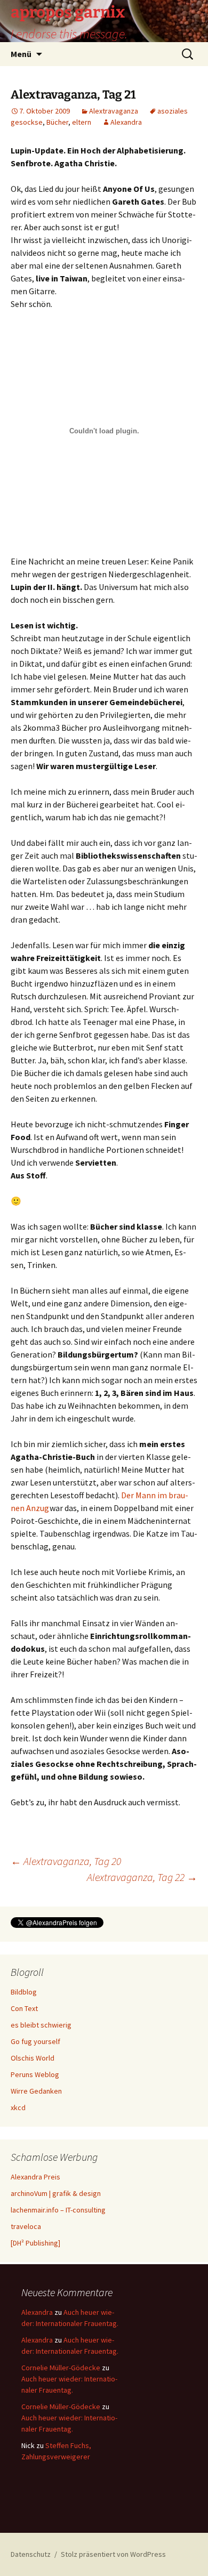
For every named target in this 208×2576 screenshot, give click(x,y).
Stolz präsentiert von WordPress (113, 2554)
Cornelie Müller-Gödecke (61, 2368)
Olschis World (33, 2058)
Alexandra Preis (35, 2177)
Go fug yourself (35, 2041)
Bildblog (24, 1992)
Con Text (24, 2008)
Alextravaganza (114, 111)
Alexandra (126, 122)
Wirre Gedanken (36, 2091)
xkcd (18, 2107)
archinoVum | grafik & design (56, 2193)
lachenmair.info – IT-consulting (58, 2210)
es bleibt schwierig (41, 2025)
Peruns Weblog (35, 2074)
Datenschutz (31, 2554)
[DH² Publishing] (35, 2243)
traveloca (26, 2226)
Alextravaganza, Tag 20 (66, 1861)
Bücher (57, 122)
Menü (21, 54)
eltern (82, 122)
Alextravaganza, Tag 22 (142, 1877)
